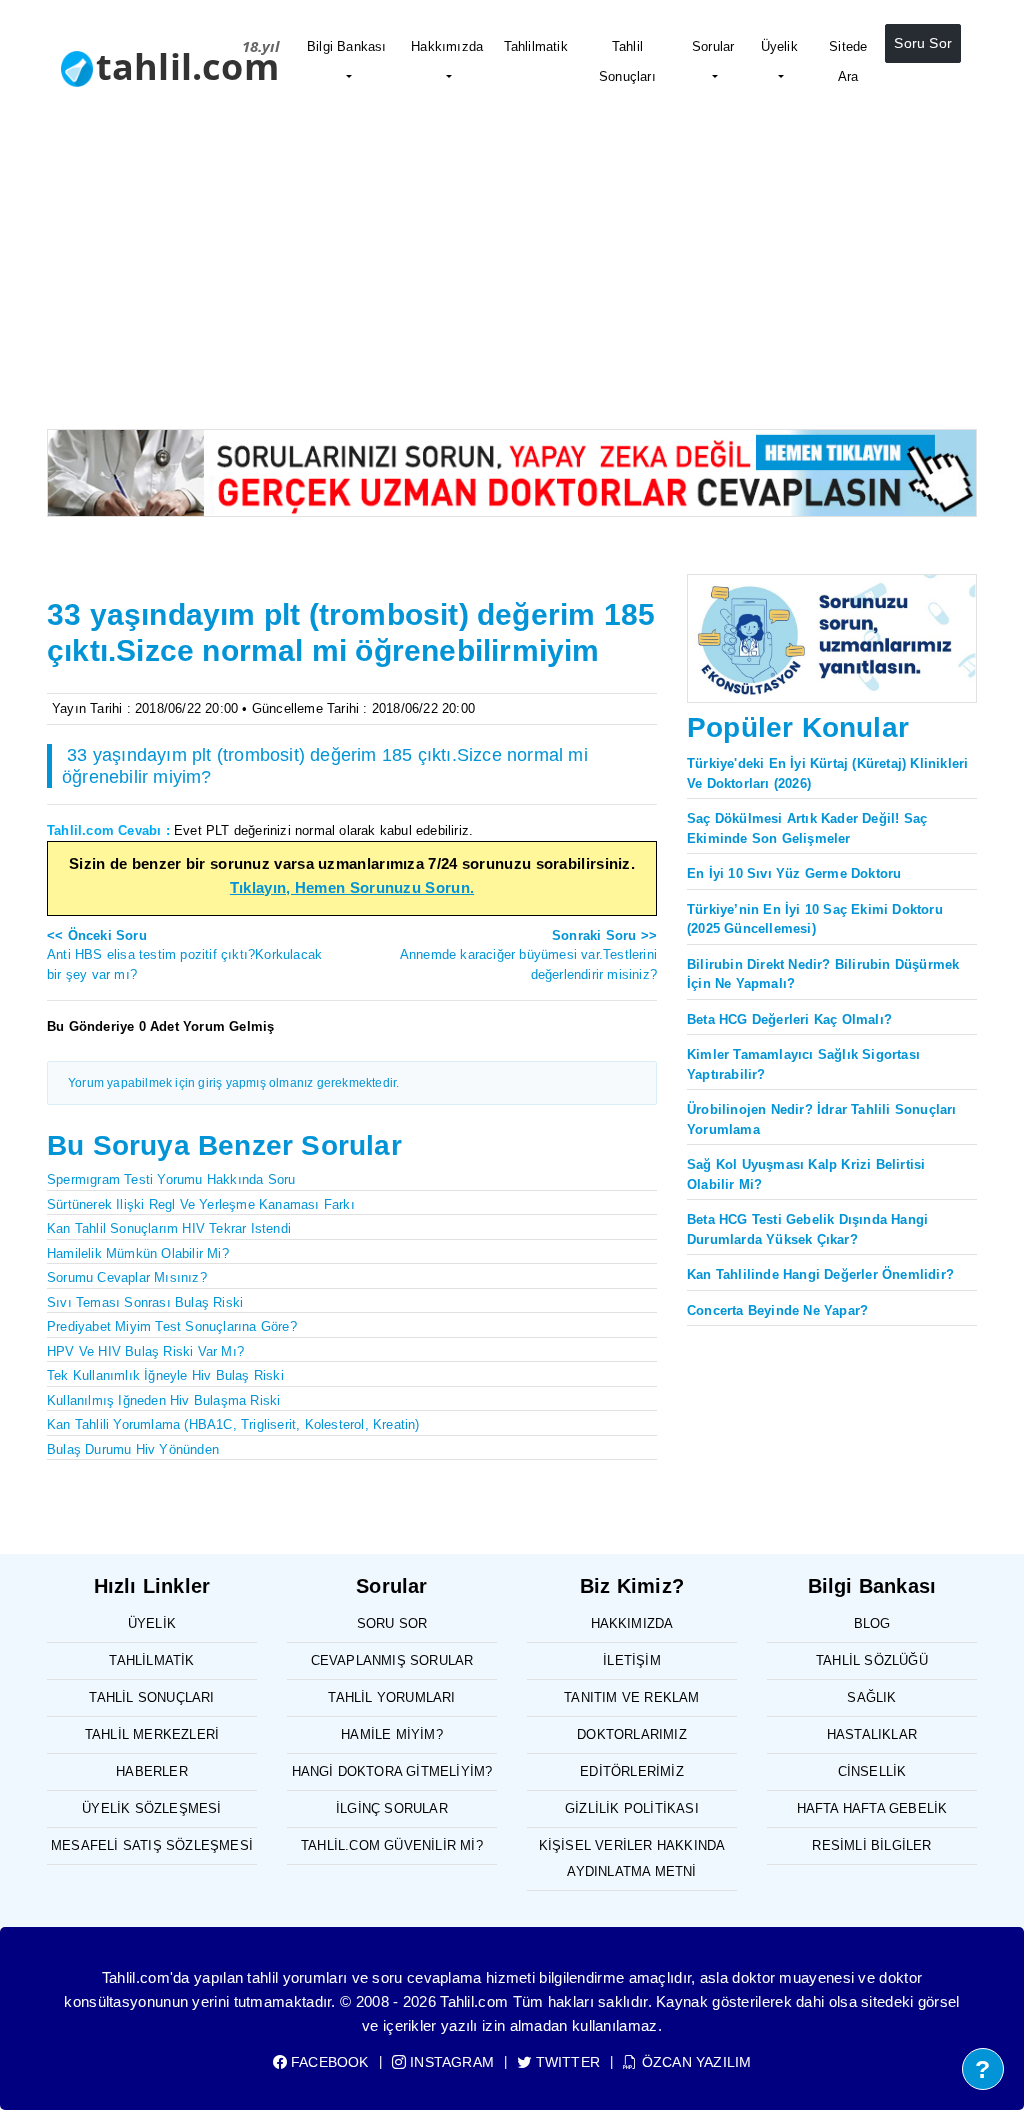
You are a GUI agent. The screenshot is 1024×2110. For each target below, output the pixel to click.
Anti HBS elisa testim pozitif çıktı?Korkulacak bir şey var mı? (184, 955)
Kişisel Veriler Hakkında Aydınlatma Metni (632, 1858)
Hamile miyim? (392, 1734)
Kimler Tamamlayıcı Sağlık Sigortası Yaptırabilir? (803, 1064)
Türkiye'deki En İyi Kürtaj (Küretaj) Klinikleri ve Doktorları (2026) (827, 773)
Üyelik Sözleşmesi (151, 1808)
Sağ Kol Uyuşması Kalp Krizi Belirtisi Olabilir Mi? (806, 1174)
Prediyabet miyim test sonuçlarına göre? (172, 1326)
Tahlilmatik (536, 46)
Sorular (713, 46)
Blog (872, 1623)
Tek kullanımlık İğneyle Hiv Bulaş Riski (165, 1375)
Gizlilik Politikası (632, 1808)
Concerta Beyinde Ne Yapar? (777, 1310)
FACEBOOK (328, 2062)
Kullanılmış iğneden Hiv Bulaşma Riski (163, 1400)
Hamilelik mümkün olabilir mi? (138, 1253)
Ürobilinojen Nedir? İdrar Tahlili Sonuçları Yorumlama (822, 1119)
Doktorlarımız (632, 1734)
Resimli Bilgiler (871, 1845)
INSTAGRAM (450, 2062)
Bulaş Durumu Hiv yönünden (133, 1449)
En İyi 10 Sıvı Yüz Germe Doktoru (794, 873)
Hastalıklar (872, 1734)
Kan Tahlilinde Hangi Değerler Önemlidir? (820, 1274)
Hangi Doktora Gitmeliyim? (392, 1771)
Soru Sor (923, 43)
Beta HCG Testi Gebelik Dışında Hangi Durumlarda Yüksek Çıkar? (807, 1229)
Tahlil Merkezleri (152, 1734)
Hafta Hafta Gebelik (872, 1808)
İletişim (632, 1660)
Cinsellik (872, 1771)
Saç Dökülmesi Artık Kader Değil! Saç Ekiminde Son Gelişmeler (807, 828)
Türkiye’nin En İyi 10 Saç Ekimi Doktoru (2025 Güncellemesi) (815, 919)
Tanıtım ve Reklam (631, 1697)
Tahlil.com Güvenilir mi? (392, 1845)
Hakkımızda (447, 46)
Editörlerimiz (632, 1771)
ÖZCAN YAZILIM (694, 2062)
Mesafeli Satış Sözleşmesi (152, 1845)
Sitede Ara (848, 61)
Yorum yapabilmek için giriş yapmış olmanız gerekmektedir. (233, 1083)
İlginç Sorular (392, 1808)
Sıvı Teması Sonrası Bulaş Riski (145, 1302)
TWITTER (566, 2062)
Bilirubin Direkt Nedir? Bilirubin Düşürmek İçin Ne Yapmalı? (823, 974)
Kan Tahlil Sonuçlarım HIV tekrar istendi (169, 1228)
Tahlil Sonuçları (627, 61)
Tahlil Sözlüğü (872, 1660)
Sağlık (871, 1697)
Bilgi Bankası (347, 46)
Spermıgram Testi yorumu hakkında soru (171, 1179)
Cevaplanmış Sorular (392, 1660)
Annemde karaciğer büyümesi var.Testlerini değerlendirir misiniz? (528, 955)
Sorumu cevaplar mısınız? (127, 1277)
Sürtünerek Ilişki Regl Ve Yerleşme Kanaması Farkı (201, 1204)
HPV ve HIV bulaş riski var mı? (145, 1351)
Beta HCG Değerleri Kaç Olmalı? (789, 1019)
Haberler (152, 1771)
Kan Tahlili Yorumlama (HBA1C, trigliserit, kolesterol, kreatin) (233, 1424)
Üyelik (779, 46)
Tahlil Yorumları (391, 1697)
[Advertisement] (512, 279)
